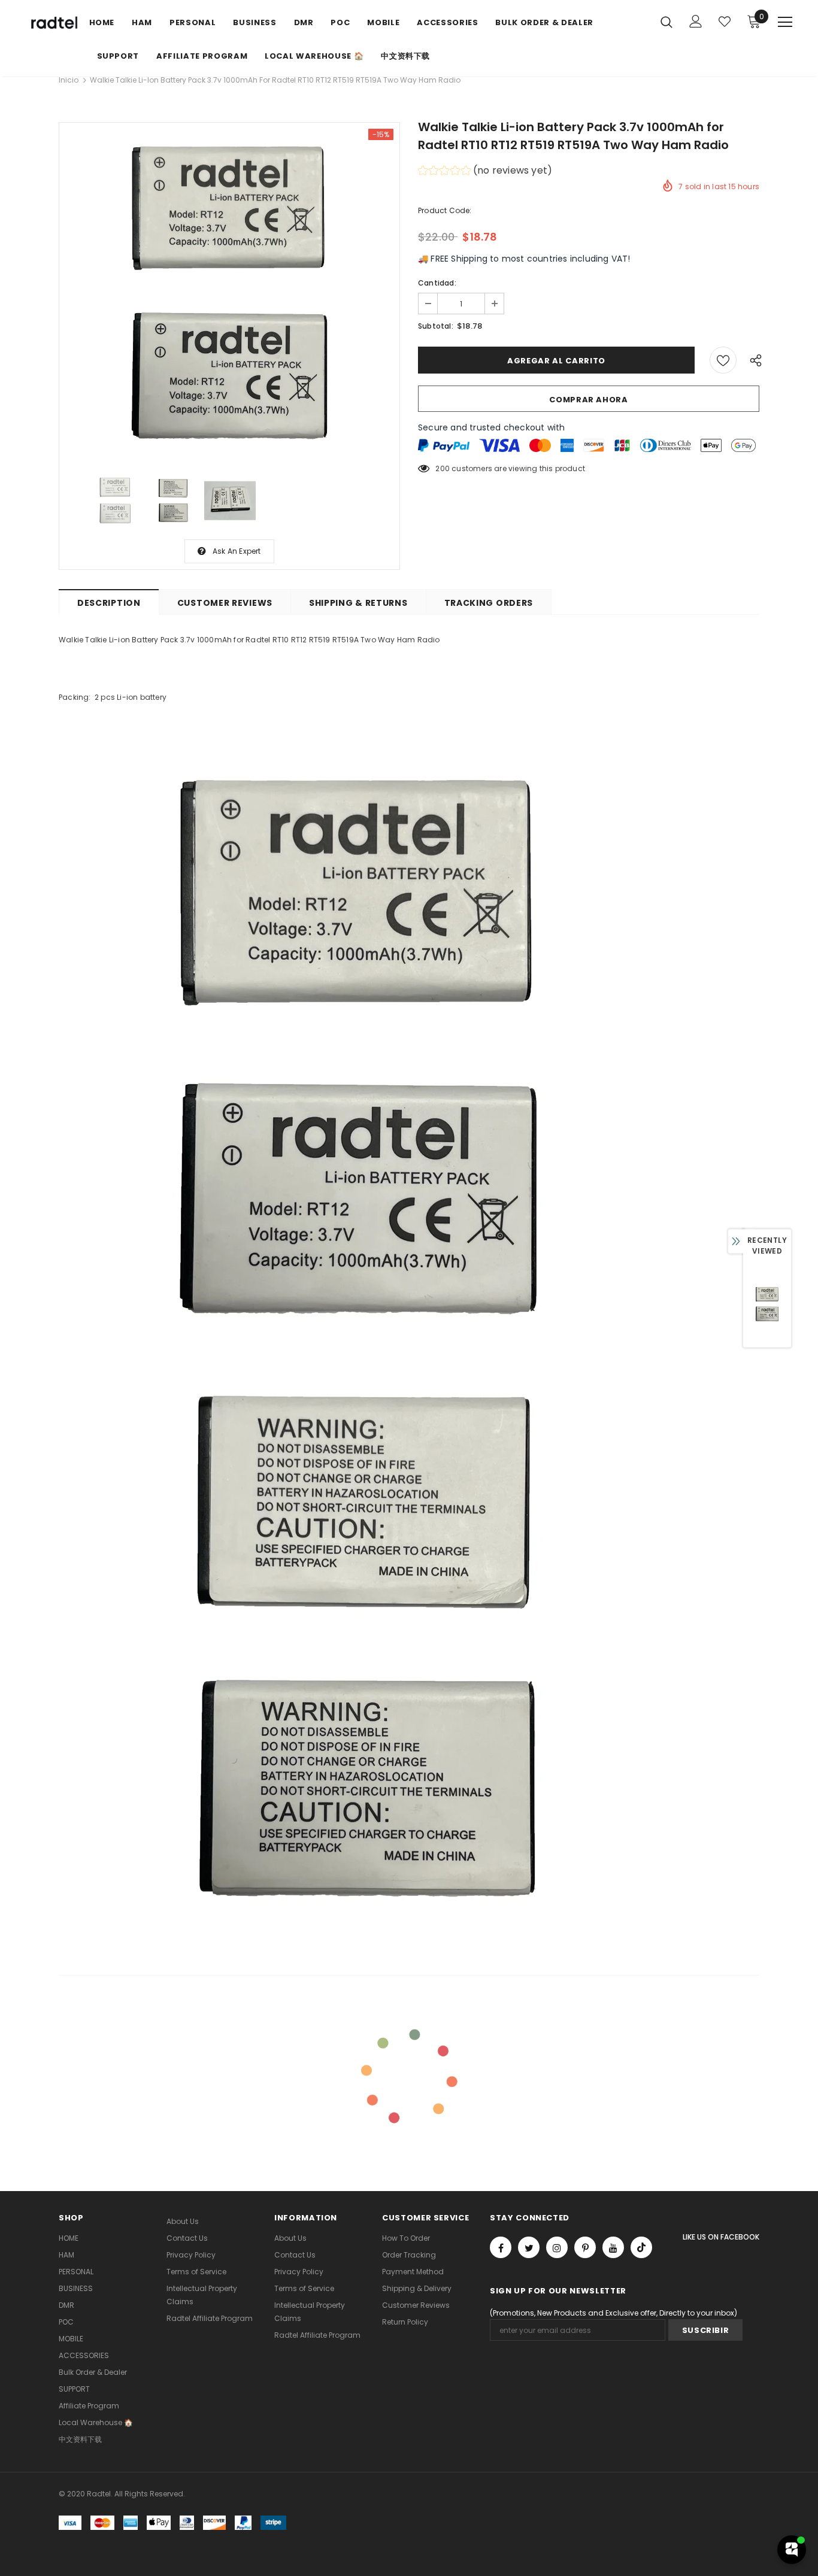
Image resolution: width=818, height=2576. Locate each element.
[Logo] (53, 23)
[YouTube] (613, 2247)
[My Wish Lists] (725, 22)
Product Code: (445, 210)
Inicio (69, 80)
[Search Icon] (666, 22)
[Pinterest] (585, 2247)
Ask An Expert (237, 551)
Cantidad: (437, 283)
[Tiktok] (641, 2247)
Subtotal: (436, 326)
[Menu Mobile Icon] (785, 22)
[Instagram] (557, 2247)
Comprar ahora (588, 400)
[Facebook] (501, 2247)
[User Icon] (696, 21)
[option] (229, 293)
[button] (485, 172)
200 (443, 468)
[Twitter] (529, 2247)
